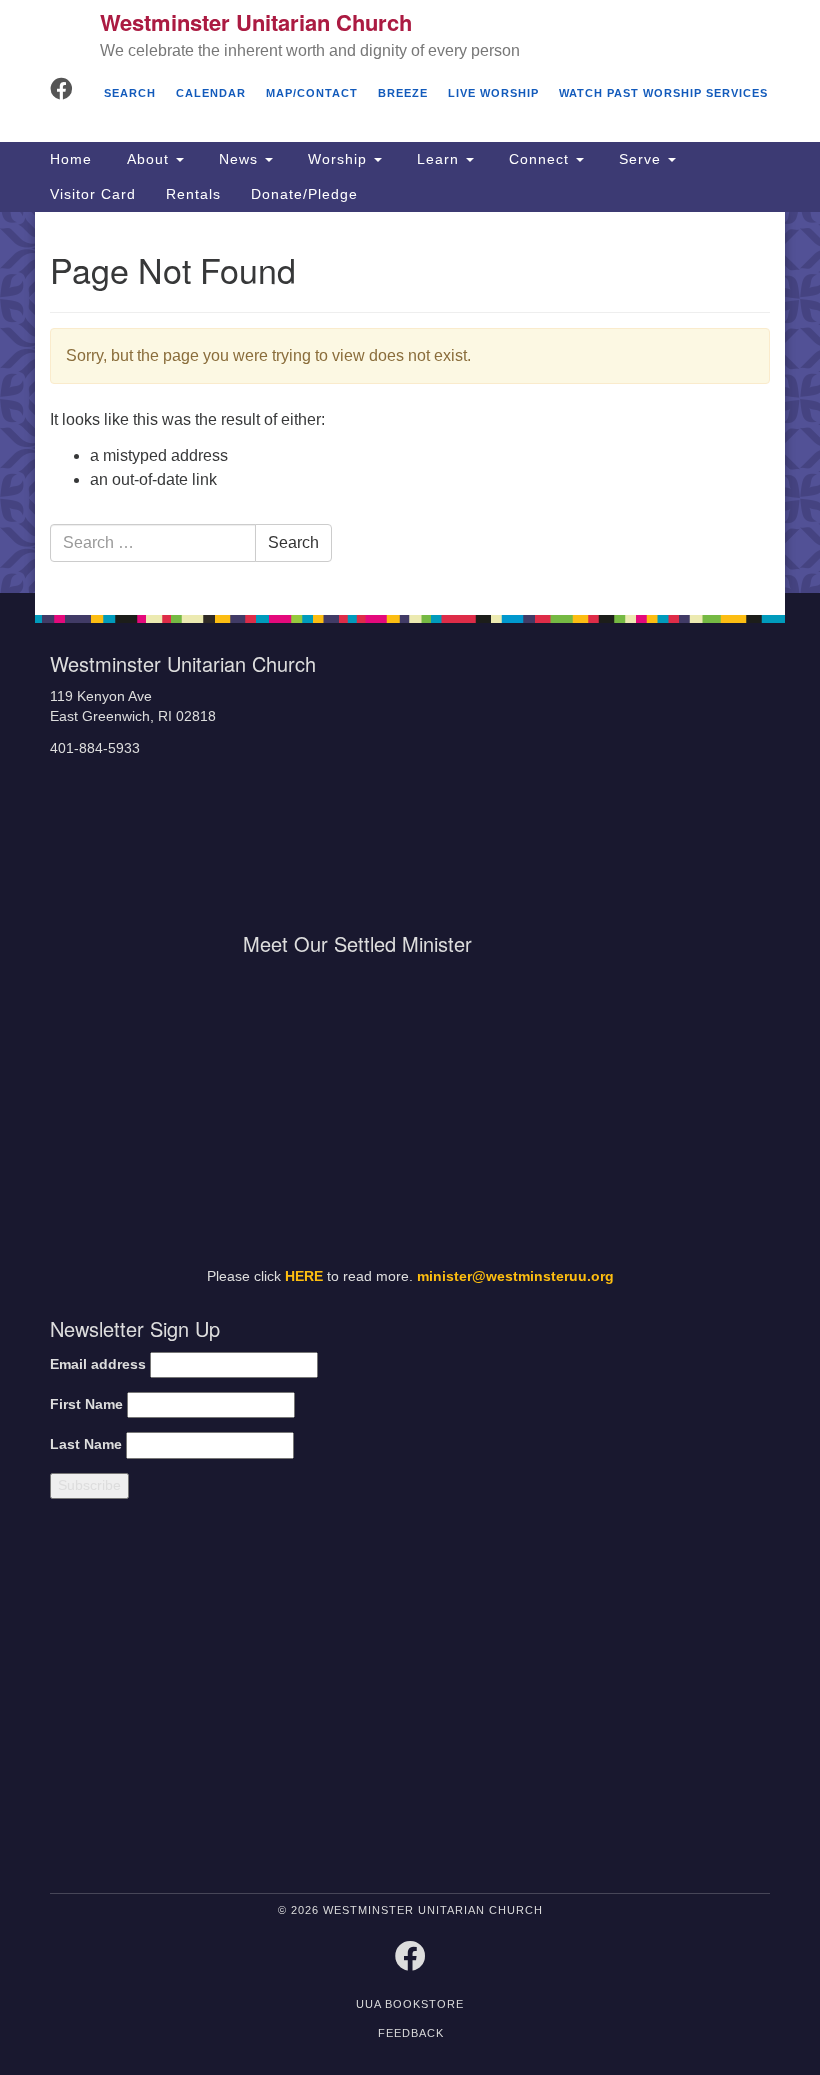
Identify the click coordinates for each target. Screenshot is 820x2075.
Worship (337, 159)
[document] (410, 402)
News (238, 159)
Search (130, 93)
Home (71, 159)
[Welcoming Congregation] (500, 1700)
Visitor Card (93, 194)
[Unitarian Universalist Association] (219, 1700)
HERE (304, 1276)
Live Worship (493, 93)
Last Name (86, 1444)
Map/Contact (312, 93)
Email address (98, 1364)
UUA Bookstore (410, 2004)
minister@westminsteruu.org (515, 1276)
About (148, 159)
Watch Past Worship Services (663, 93)
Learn (438, 159)
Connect (539, 159)
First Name (86, 1404)
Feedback (411, 2033)
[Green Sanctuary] (677, 1700)
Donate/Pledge (304, 194)
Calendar (211, 93)
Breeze (403, 93)
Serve (640, 159)
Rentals (193, 194)
